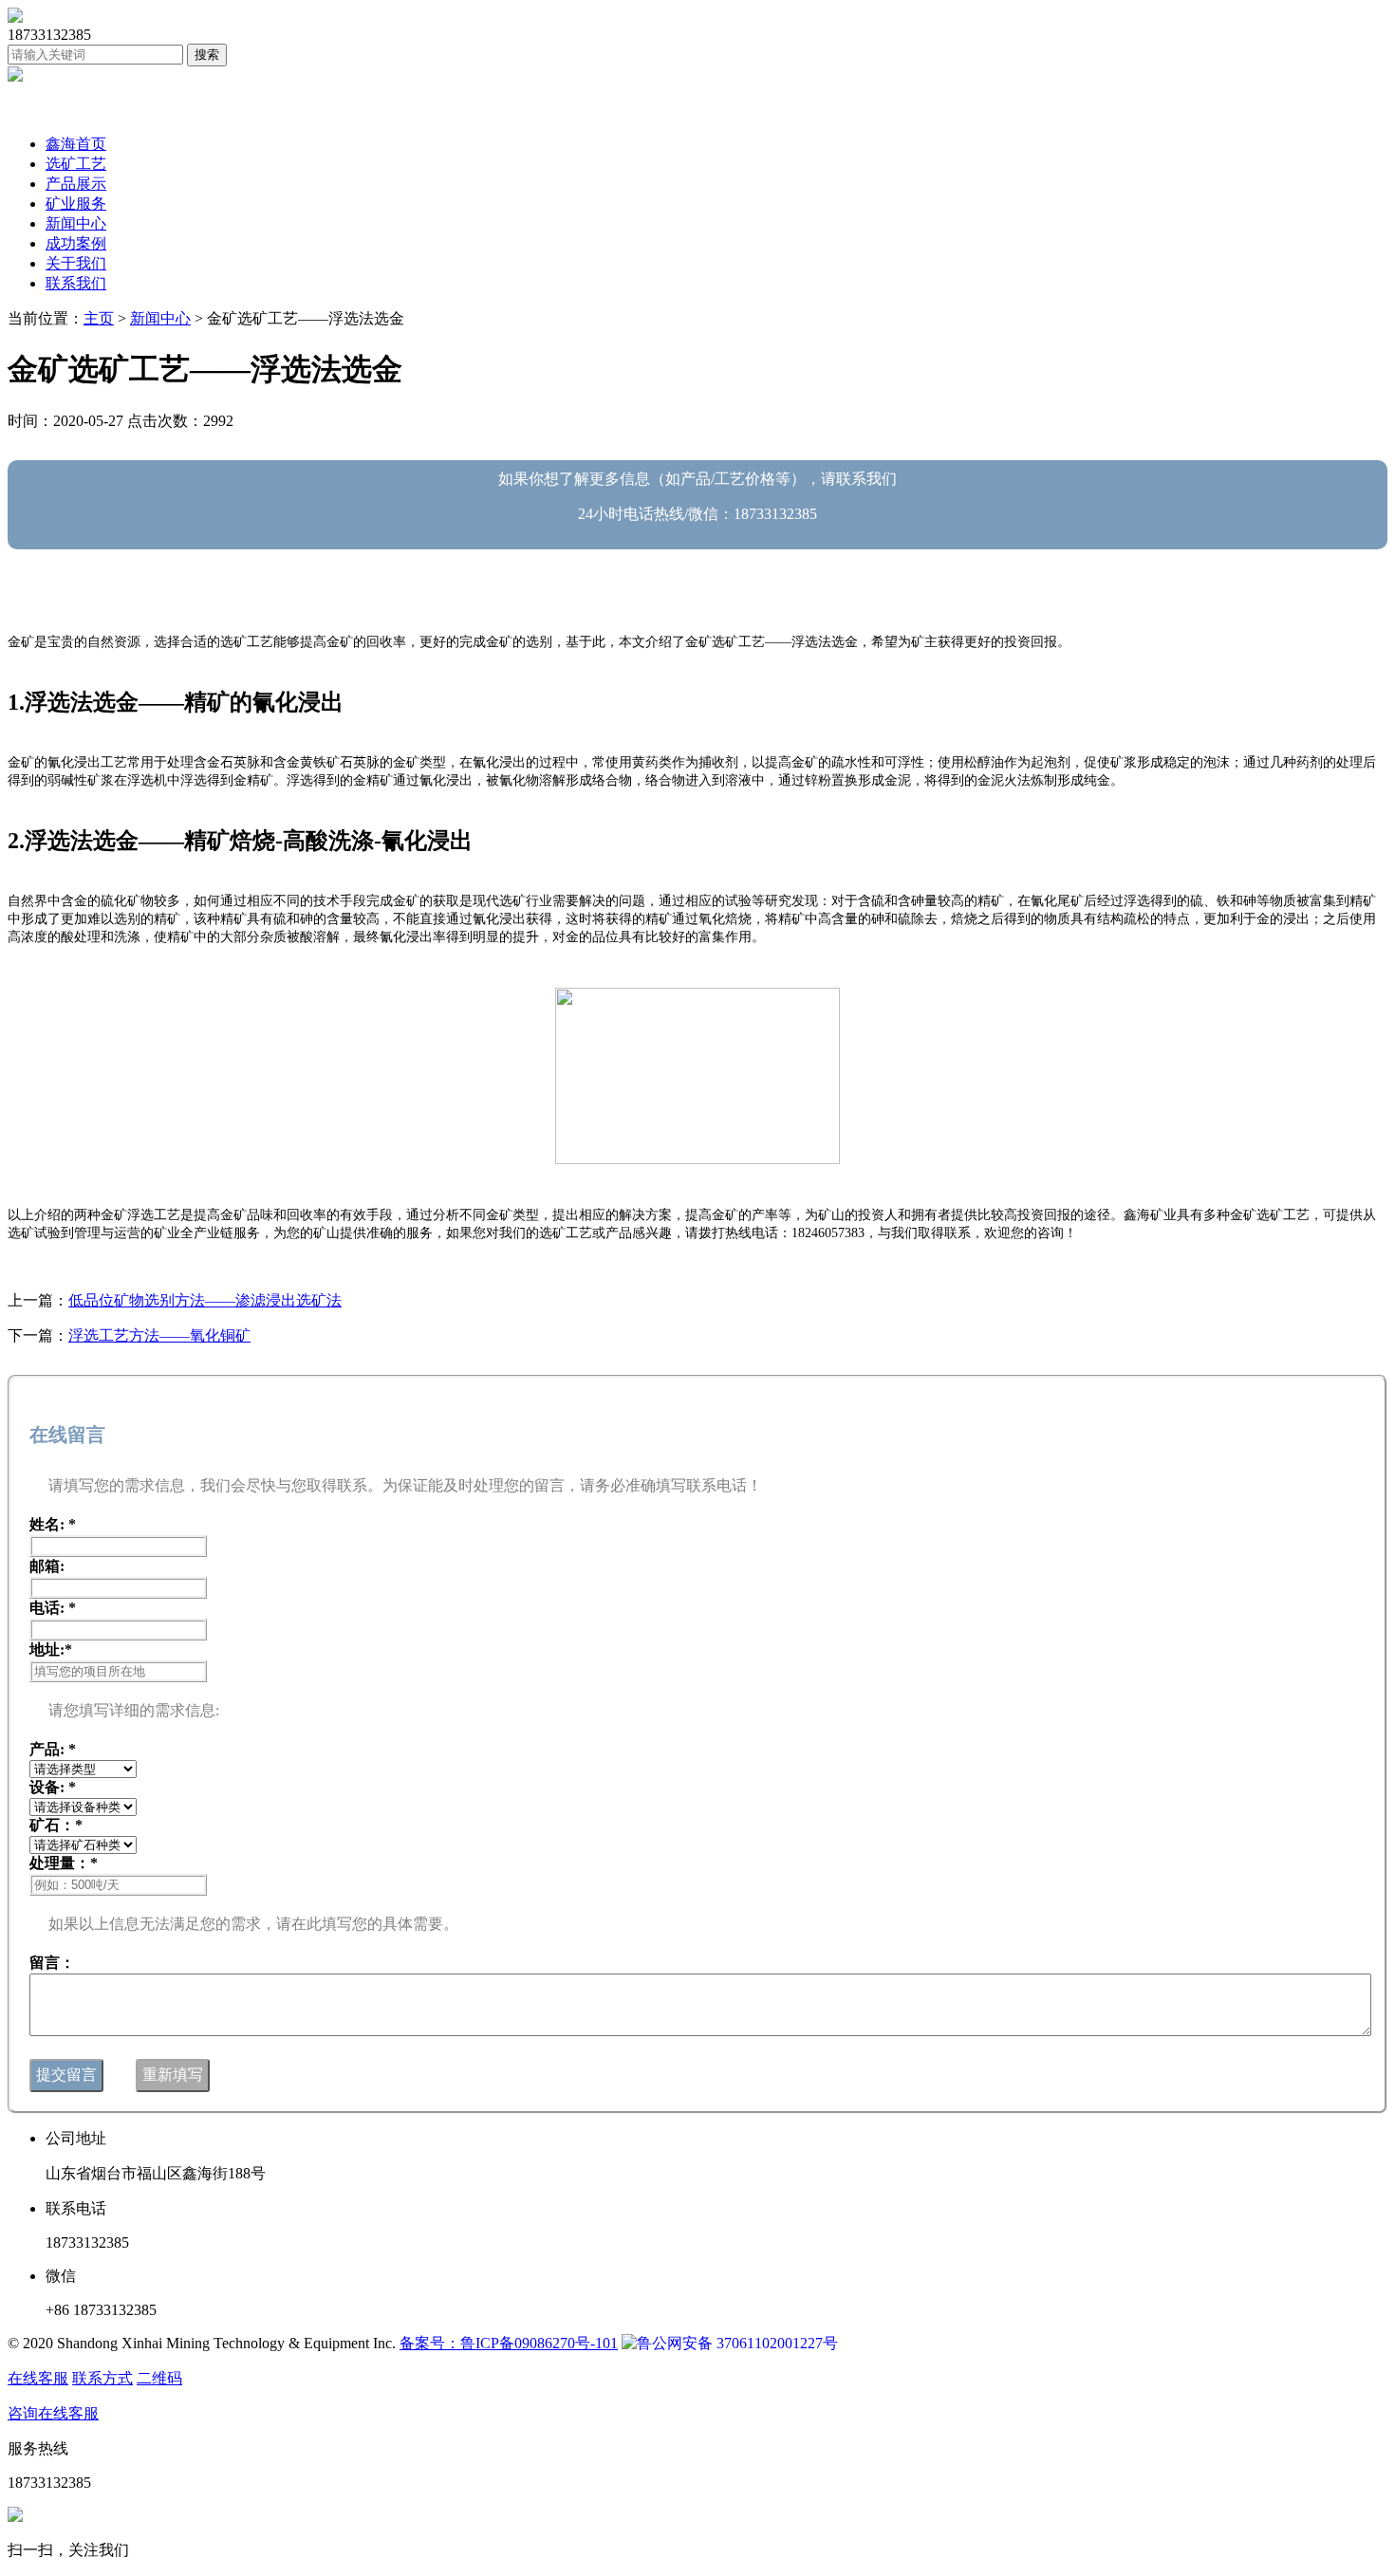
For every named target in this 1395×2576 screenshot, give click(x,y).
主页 (99, 318)
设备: (53, 1787)
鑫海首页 (76, 144)
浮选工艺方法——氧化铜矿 (159, 1335)
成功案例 (76, 243)
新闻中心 (76, 223)
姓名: (53, 1524)
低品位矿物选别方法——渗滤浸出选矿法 (205, 1300)
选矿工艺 (76, 164)
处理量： (64, 1863)
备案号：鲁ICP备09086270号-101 (509, 2343)
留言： (52, 1963)
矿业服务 (76, 204)
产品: (53, 1749)
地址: (51, 1649)
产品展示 (76, 184)
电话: (53, 1608)
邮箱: (47, 1566)
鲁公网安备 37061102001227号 (737, 2343)
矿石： (56, 1825)
